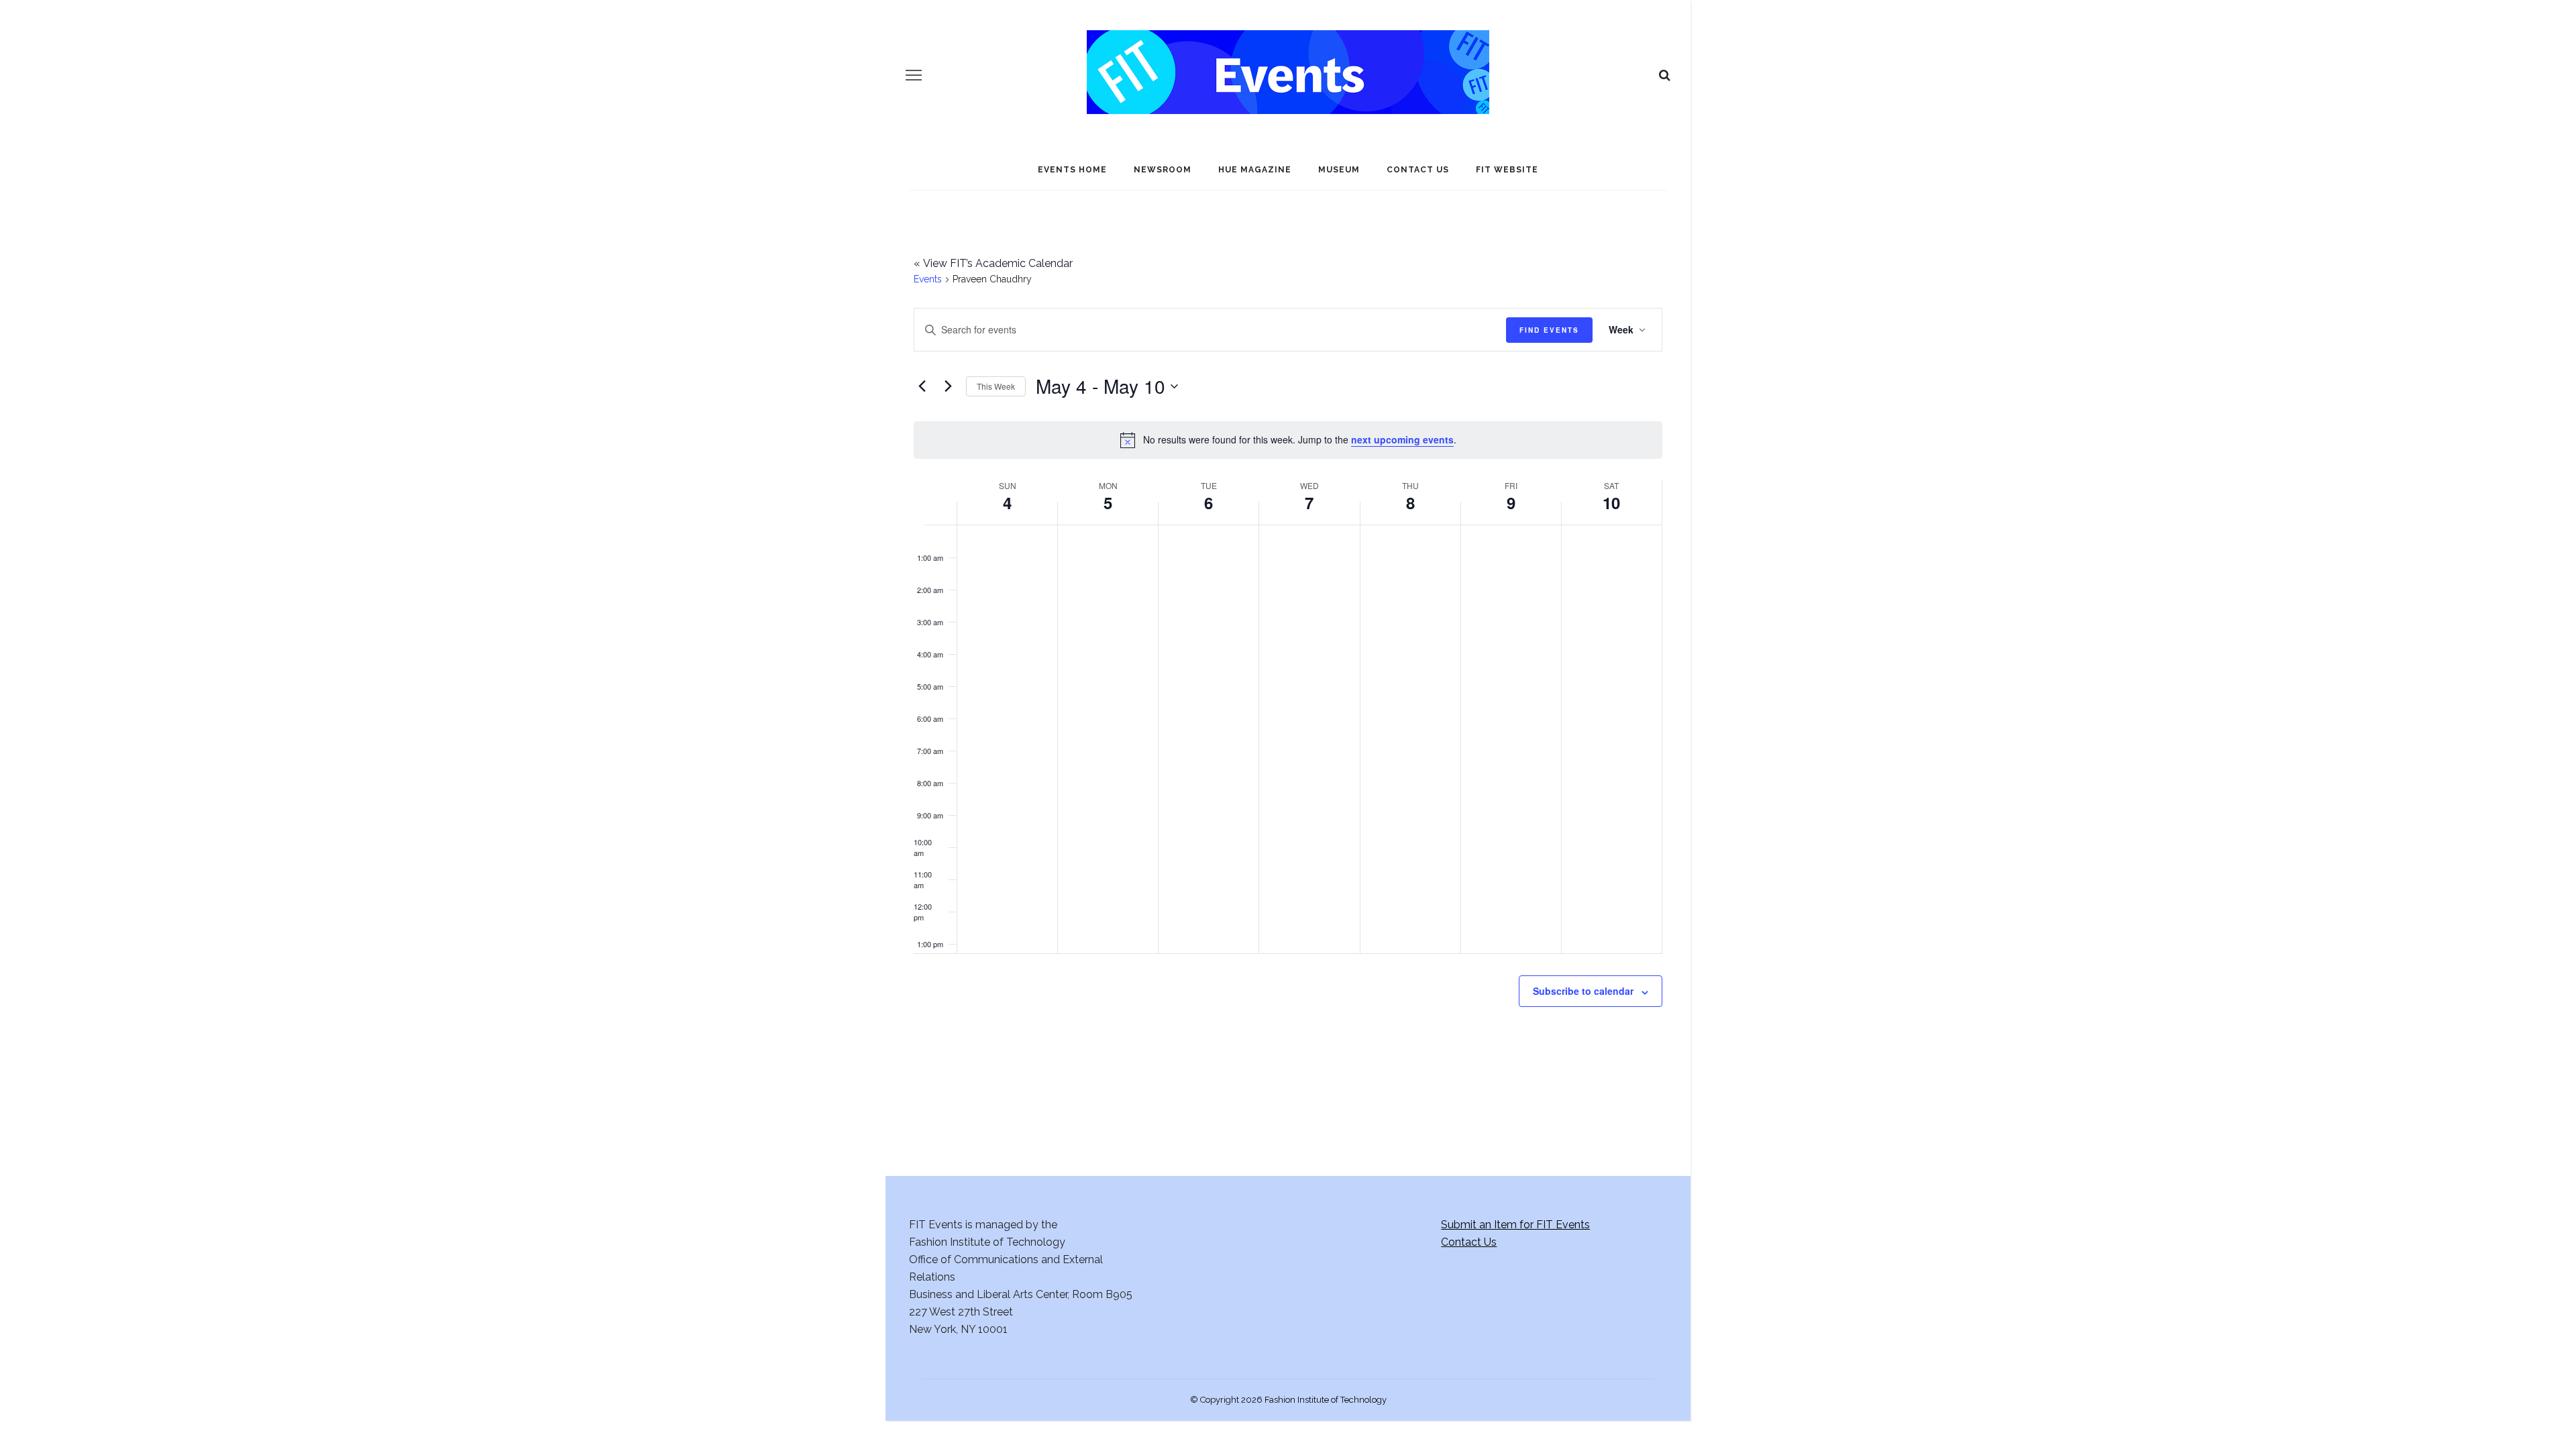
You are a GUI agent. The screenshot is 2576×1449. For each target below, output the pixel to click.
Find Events (1549, 330)
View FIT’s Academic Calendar (993, 263)
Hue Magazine (1255, 170)
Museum (1339, 170)
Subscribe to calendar (1583, 991)
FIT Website (1507, 170)
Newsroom (1163, 170)
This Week (996, 386)
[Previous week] (922, 386)
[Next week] (948, 386)
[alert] (1288, 440)
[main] (1288, 663)
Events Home (1072, 170)
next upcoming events (1402, 439)
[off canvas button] (914, 75)
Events (928, 279)
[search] (1665, 75)
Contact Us (1418, 170)
